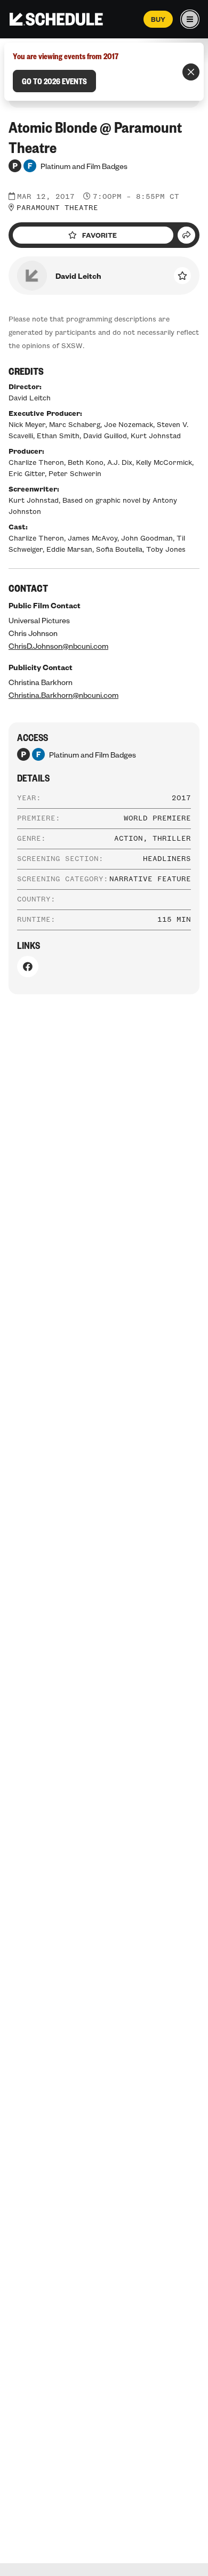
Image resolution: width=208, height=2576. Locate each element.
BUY (158, 19)
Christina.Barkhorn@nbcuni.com (63, 695)
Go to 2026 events (54, 81)
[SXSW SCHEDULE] (56, 19)
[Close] (191, 72)
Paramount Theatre (57, 208)
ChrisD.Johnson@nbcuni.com (58, 646)
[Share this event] (186, 235)
